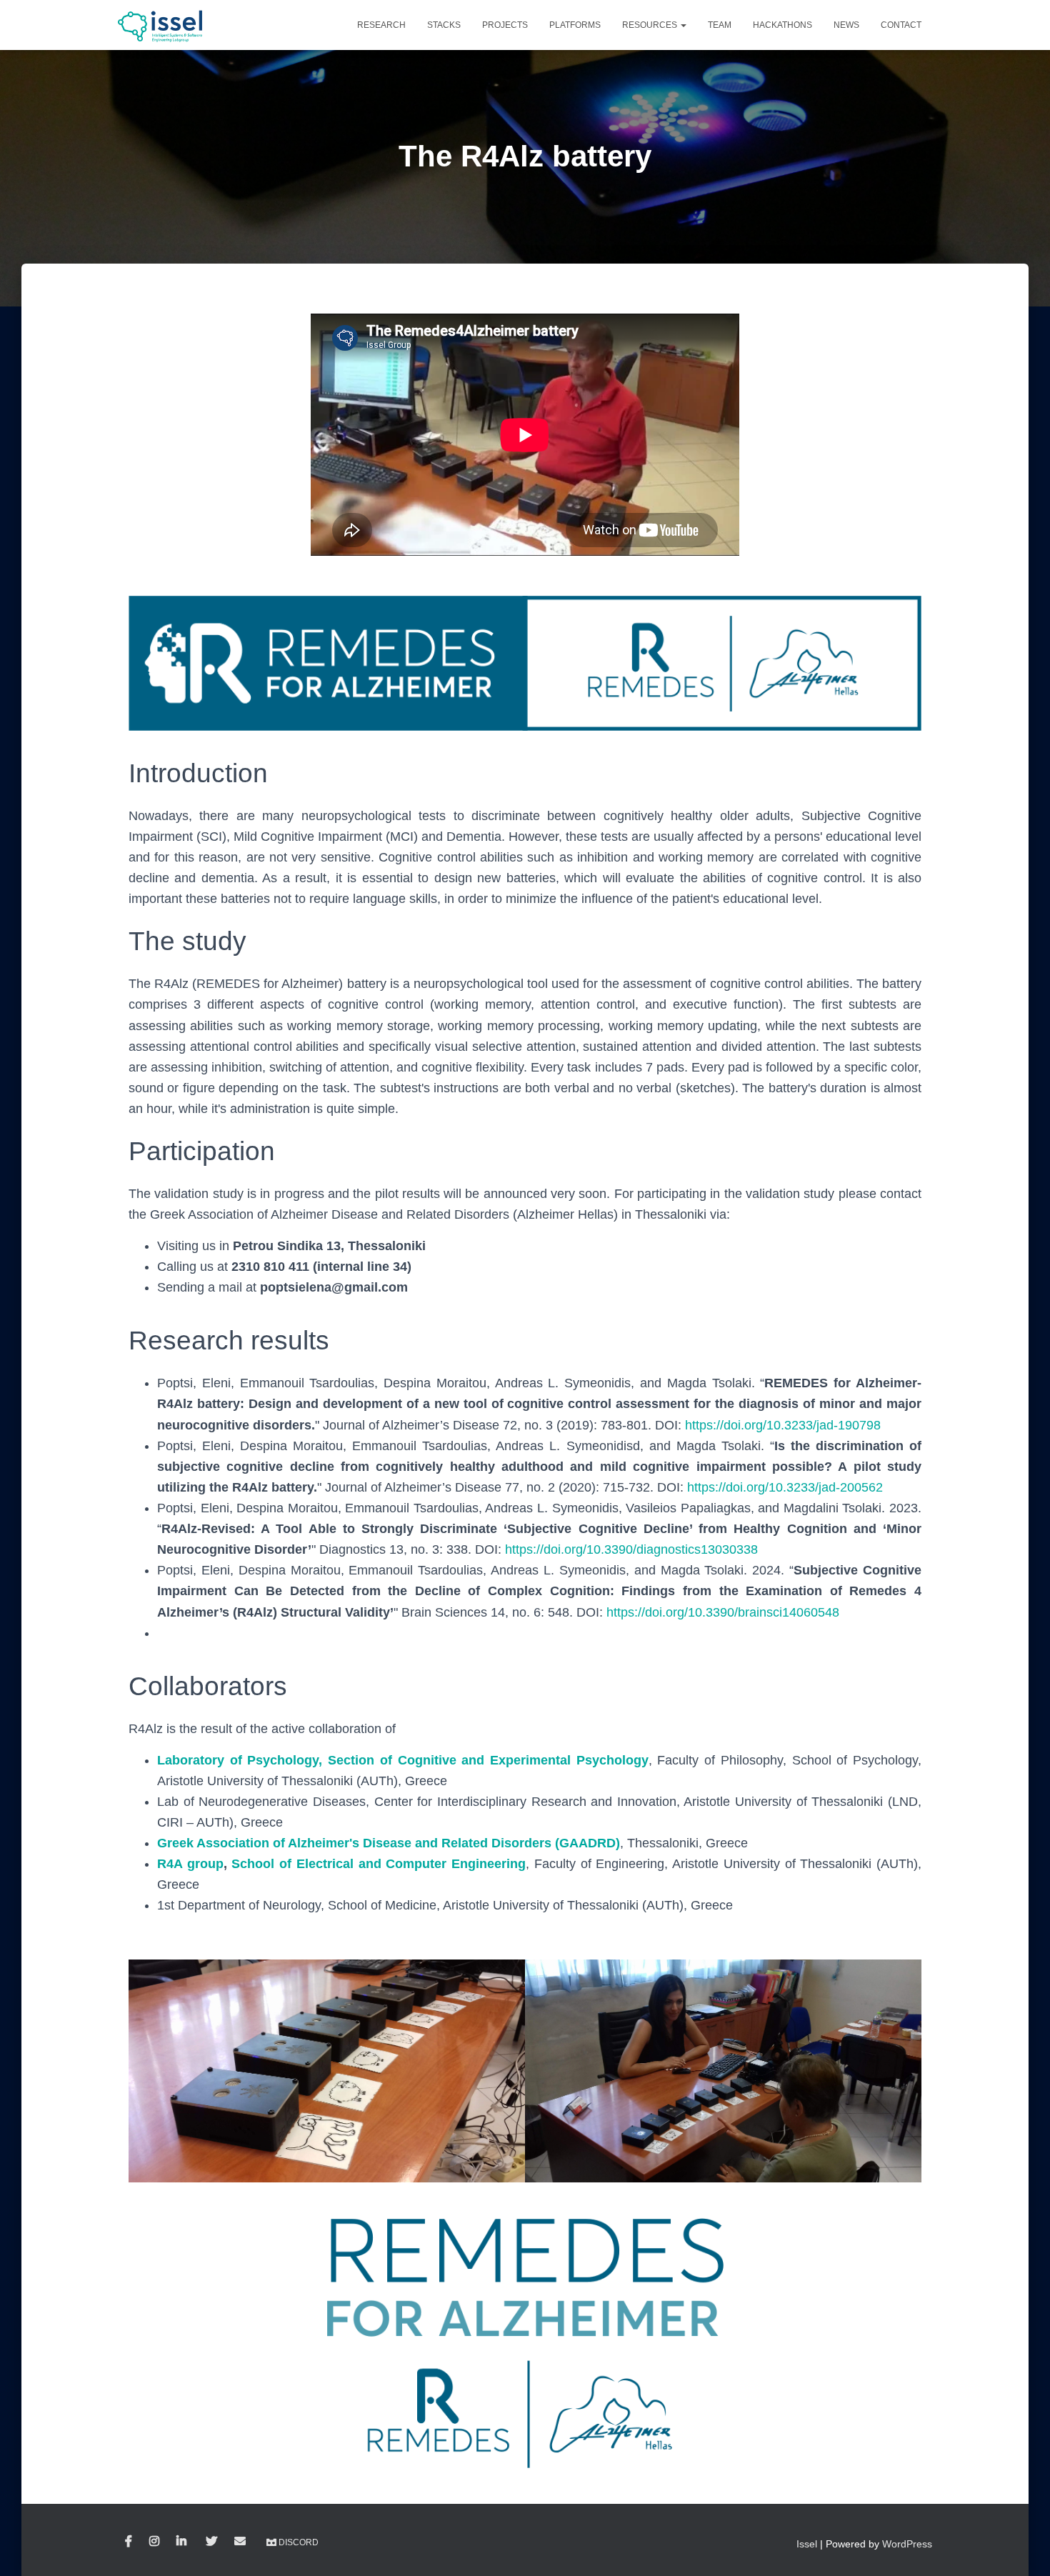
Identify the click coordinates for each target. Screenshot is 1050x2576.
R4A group (190, 1864)
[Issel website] (161, 25)
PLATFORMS (575, 25)
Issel (807, 2544)
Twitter (211, 2542)
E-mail (240, 2542)
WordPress (907, 2544)
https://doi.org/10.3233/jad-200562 (785, 1487)
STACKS (444, 25)
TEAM (720, 25)
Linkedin (182, 2542)
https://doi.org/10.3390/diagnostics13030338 (631, 1549)
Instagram (154, 2542)
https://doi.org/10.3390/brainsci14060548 (723, 1612)
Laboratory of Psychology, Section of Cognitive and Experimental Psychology (403, 1760)
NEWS (846, 25)
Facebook (129, 2542)
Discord (299, 2542)
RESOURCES (651, 25)
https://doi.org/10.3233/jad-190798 (783, 1425)
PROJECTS (505, 25)
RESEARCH (381, 25)
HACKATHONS (782, 25)
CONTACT (901, 25)
